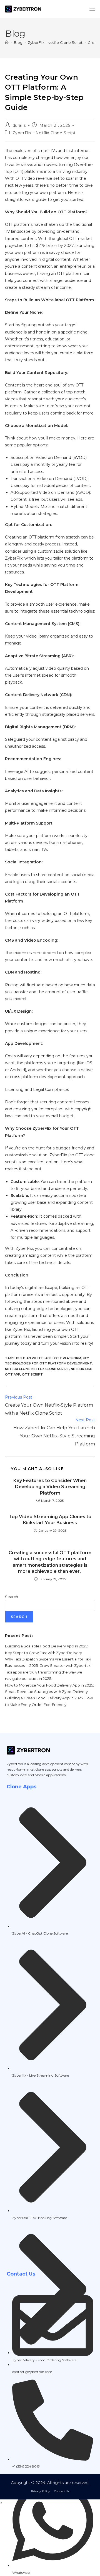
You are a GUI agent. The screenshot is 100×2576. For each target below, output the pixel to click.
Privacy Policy (40, 2491)
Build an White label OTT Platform (49, 1358)
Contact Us (62, 2491)
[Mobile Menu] (92, 9)
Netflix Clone (17, 1369)
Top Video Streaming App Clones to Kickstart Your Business (50, 1520)
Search (12, 1597)
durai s (19, 125)
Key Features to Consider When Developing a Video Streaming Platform (50, 1487)
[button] (1, 2503)
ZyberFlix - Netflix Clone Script (44, 133)
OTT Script (32, 1374)
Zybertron (15, 1764)
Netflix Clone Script (50, 1369)
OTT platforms (19, 224)
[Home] (7, 42)
